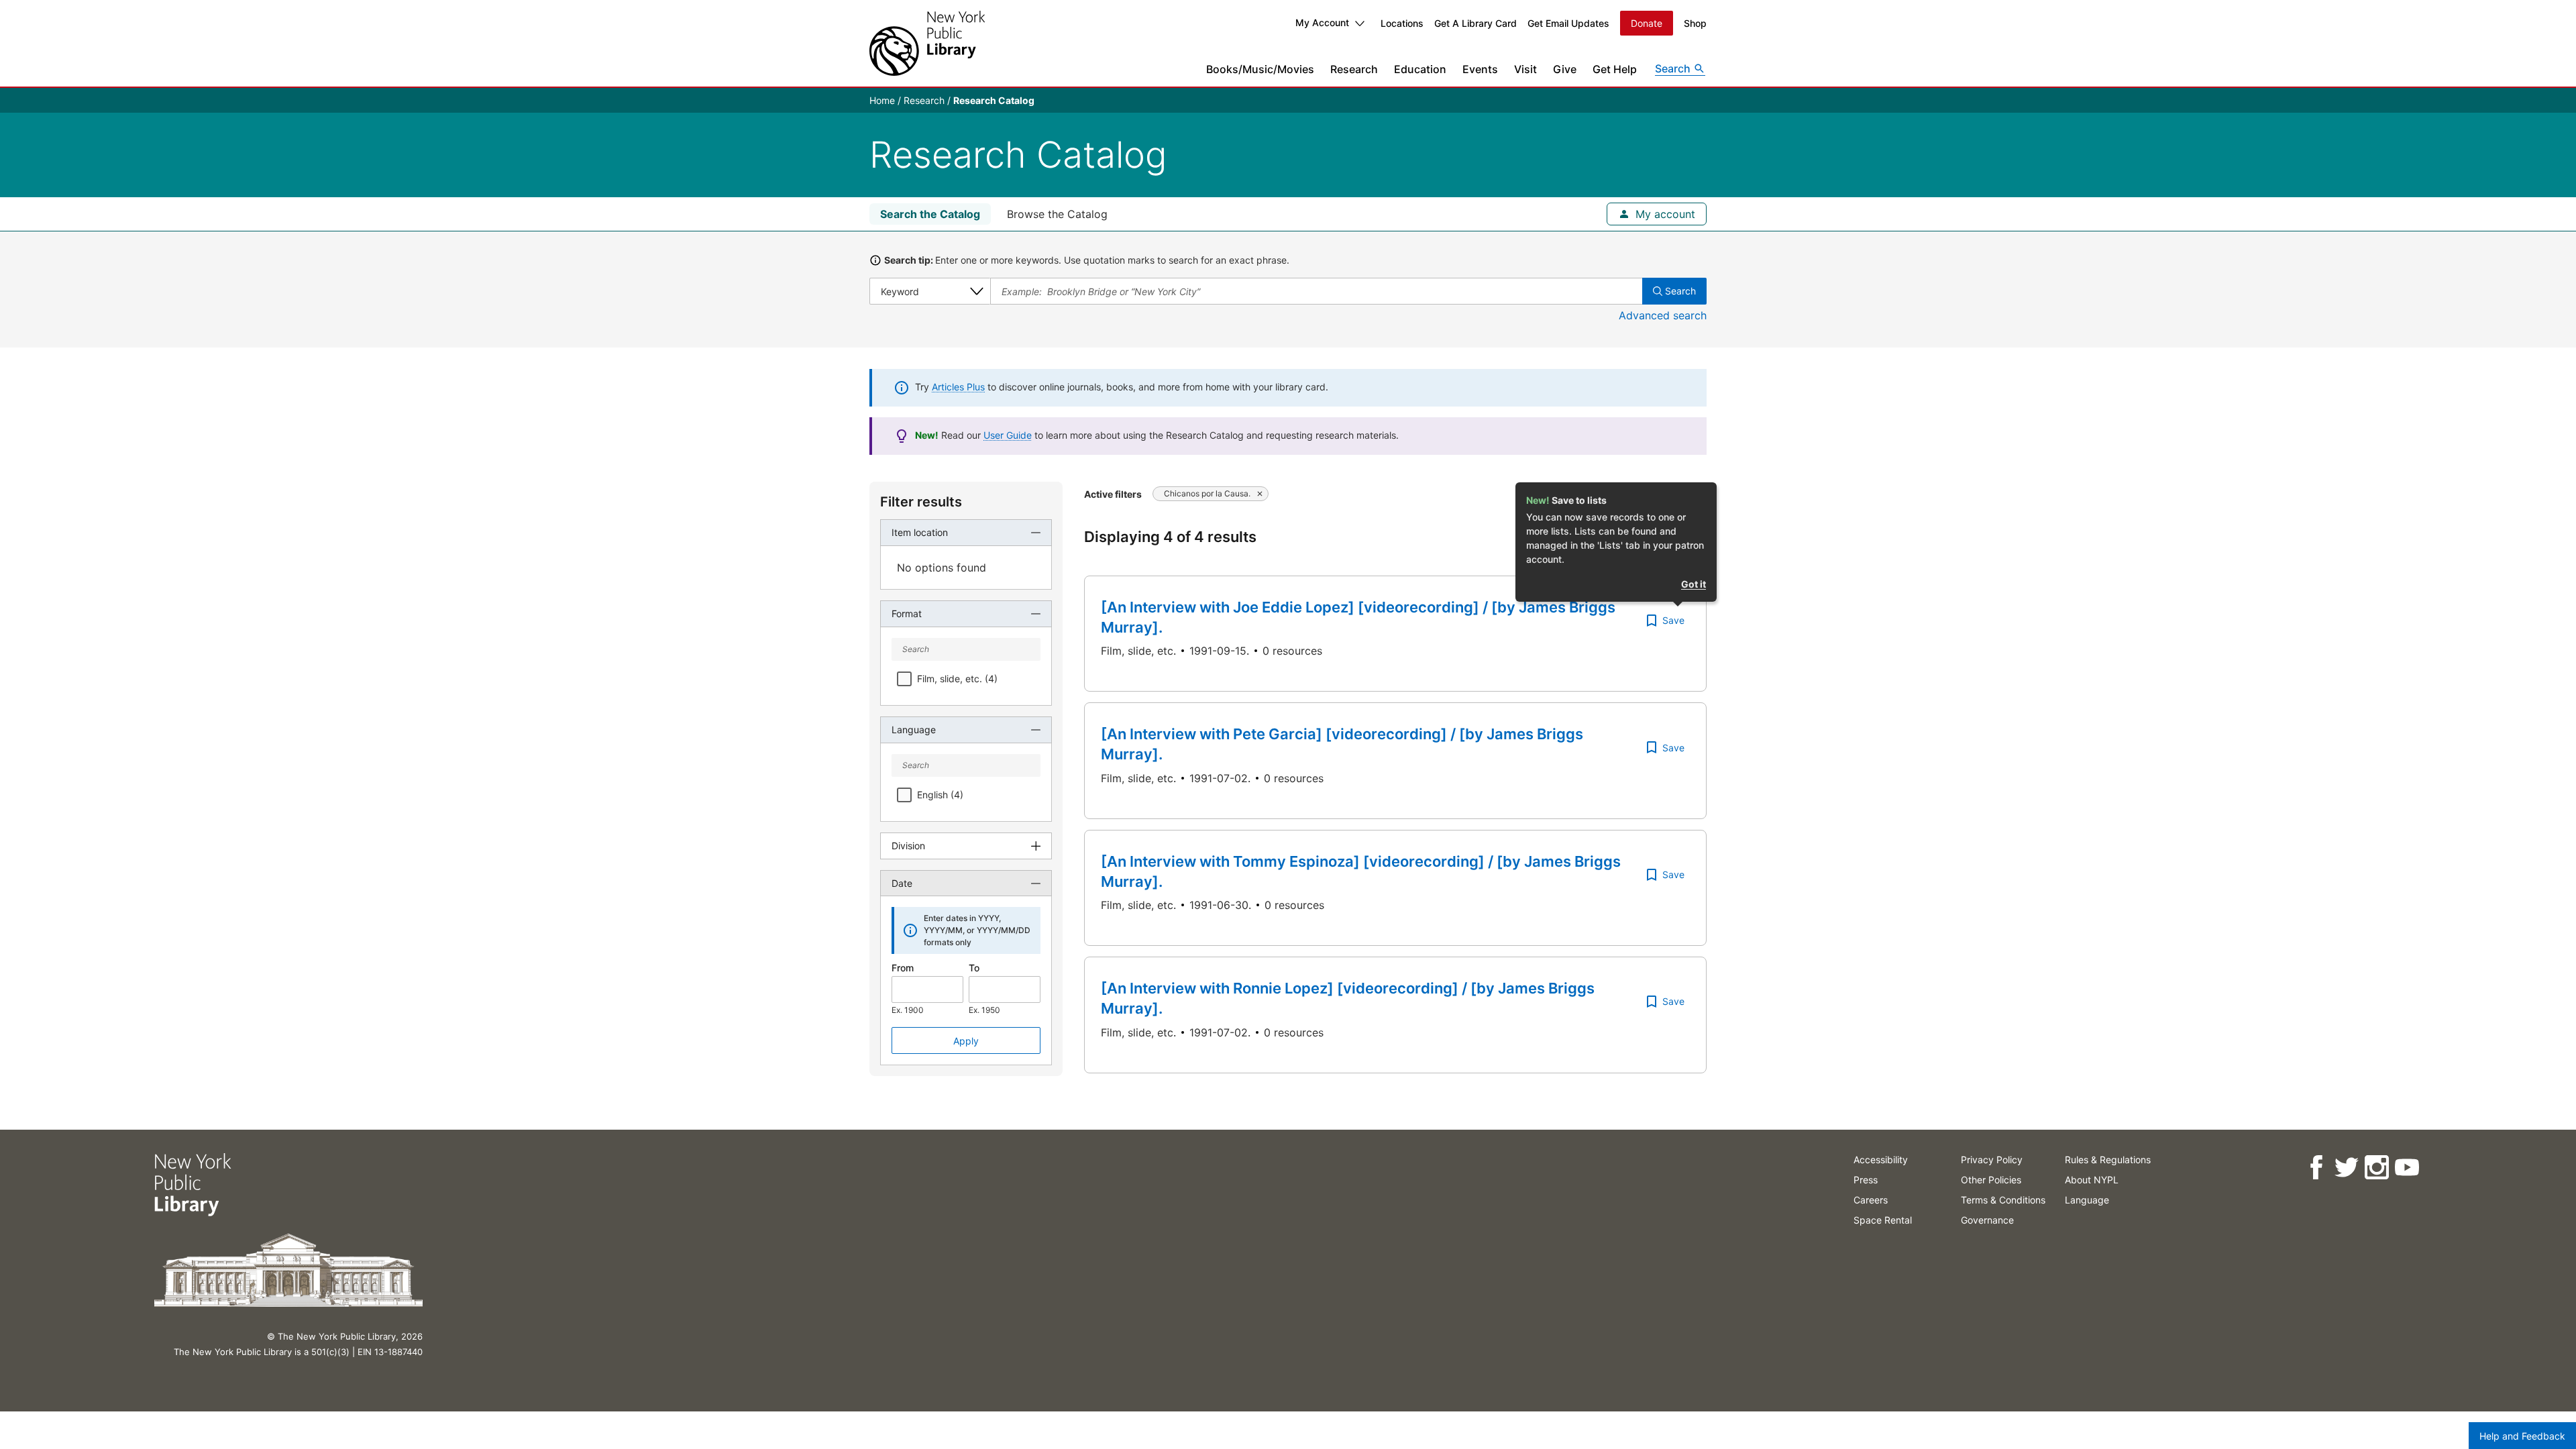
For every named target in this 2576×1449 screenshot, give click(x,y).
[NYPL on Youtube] (2407, 1168)
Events (1480, 69)
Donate (1647, 23)
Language (2087, 1200)
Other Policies (1991, 1180)
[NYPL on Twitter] (2346, 1168)
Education (1420, 69)
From (903, 968)
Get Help (1615, 69)
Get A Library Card (1475, 23)
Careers (1871, 1200)
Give (1565, 69)
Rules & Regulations (2108, 1160)
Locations (1402, 23)
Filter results (921, 502)
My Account (1322, 22)
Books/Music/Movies (1260, 69)
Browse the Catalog (1057, 214)
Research (1354, 69)
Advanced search (1663, 315)
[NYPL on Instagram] (2376, 1168)
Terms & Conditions (2003, 1200)
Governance (1987, 1220)
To (974, 968)
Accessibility (1881, 1160)
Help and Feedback (2522, 1436)
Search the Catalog (930, 214)
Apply (966, 1041)
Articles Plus (958, 387)
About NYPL (2092, 1180)
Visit (1525, 69)
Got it (1694, 584)
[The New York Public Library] (927, 43)
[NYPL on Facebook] (2316, 1168)
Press (1866, 1180)
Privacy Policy (1992, 1160)
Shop (1695, 23)
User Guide (1008, 435)
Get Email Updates (1568, 23)
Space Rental (1883, 1220)
